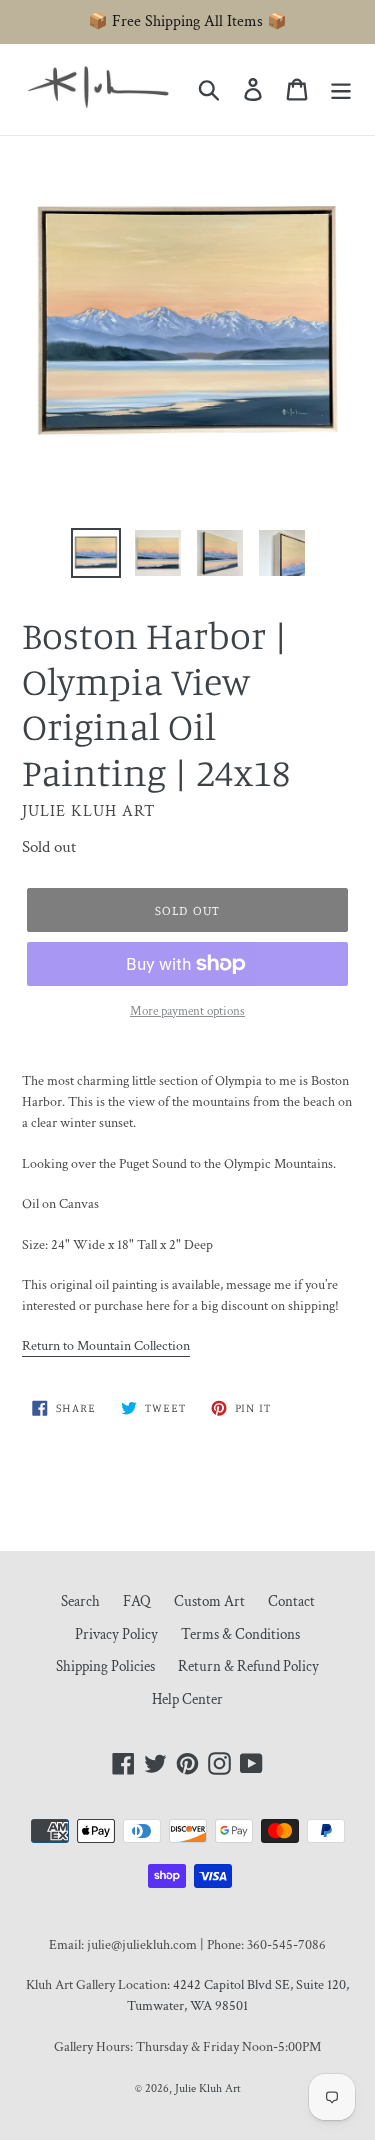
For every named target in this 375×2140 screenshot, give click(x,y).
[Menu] (341, 89)
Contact (291, 1601)
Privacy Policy (116, 1634)
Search (80, 1601)
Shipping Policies (105, 1666)
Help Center (187, 1699)
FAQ (137, 1601)
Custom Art (209, 1601)
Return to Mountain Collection (106, 1346)
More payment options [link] (187, 1011)
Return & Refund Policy (248, 1666)
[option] (96, 553)
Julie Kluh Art (208, 2088)
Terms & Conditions (240, 1634)
